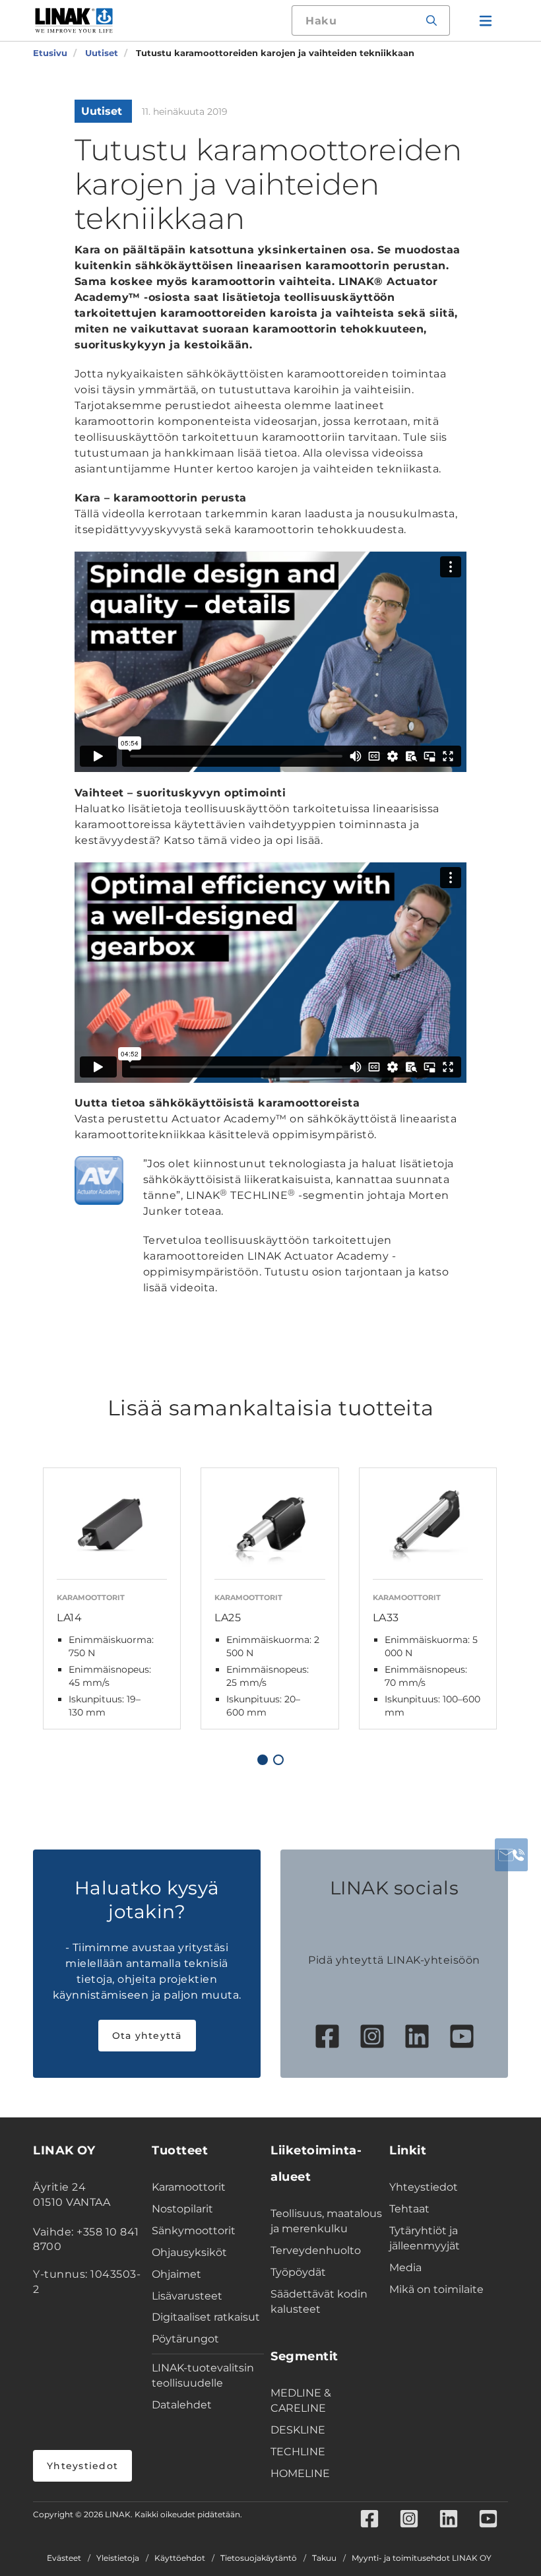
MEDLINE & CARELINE (301, 2400)
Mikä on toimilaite (436, 2289)
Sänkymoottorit (194, 2231)
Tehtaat (409, 2209)
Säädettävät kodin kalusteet (319, 2302)
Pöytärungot (185, 2339)
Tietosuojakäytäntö (259, 2558)
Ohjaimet (176, 2274)
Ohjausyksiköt (189, 2252)
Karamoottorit (189, 2187)
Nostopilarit (182, 2209)
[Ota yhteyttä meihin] (511, 1855)
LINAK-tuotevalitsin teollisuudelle (203, 2375)
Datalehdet (182, 2405)
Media (405, 2268)
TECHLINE (298, 2452)
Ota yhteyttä (147, 2036)
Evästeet (64, 2558)
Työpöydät (298, 2272)
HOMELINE (300, 2473)
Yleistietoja (118, 2558)
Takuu (324, 2558)
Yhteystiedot (82, 2466)
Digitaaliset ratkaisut (206, 2317)
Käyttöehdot (180, 2558)
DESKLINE (298, 2430)
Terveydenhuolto (316, 2250)
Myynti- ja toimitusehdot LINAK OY (422, 2558)
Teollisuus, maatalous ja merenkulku (326, 2221)
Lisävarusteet (187, 2296)
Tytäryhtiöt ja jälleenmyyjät (425, 2238)
